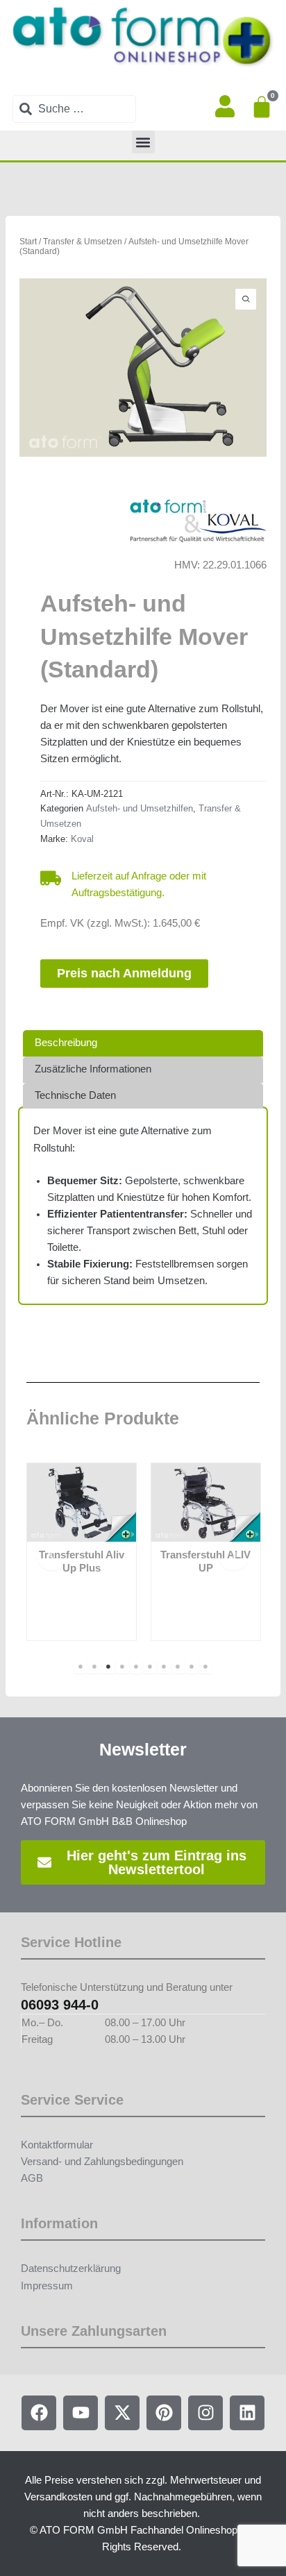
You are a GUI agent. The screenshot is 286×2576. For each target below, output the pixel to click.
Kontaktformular (57, 2145)
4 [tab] (122, 1667)
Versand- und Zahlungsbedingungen (102, 2162)
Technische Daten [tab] (75, 1095)
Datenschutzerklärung (71, 2268)
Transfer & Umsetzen (83, 241)
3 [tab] (108, 1667)
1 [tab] (81, 1667)
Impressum (47, 2286)
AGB (32, 2178)
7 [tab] (164, 1667)
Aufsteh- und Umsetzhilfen (140, 808)
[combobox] (74, 109)
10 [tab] (205, 1667)
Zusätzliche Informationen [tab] (93, 1069)
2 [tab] (94, 1667)
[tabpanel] (82, 1552)
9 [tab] (192, 1667)
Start (28, 241)
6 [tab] (150, 1667)
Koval (82, 839)
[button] (143, 142)
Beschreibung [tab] (66, 1043)
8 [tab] (178, 1667)
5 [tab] (136, 1667)
